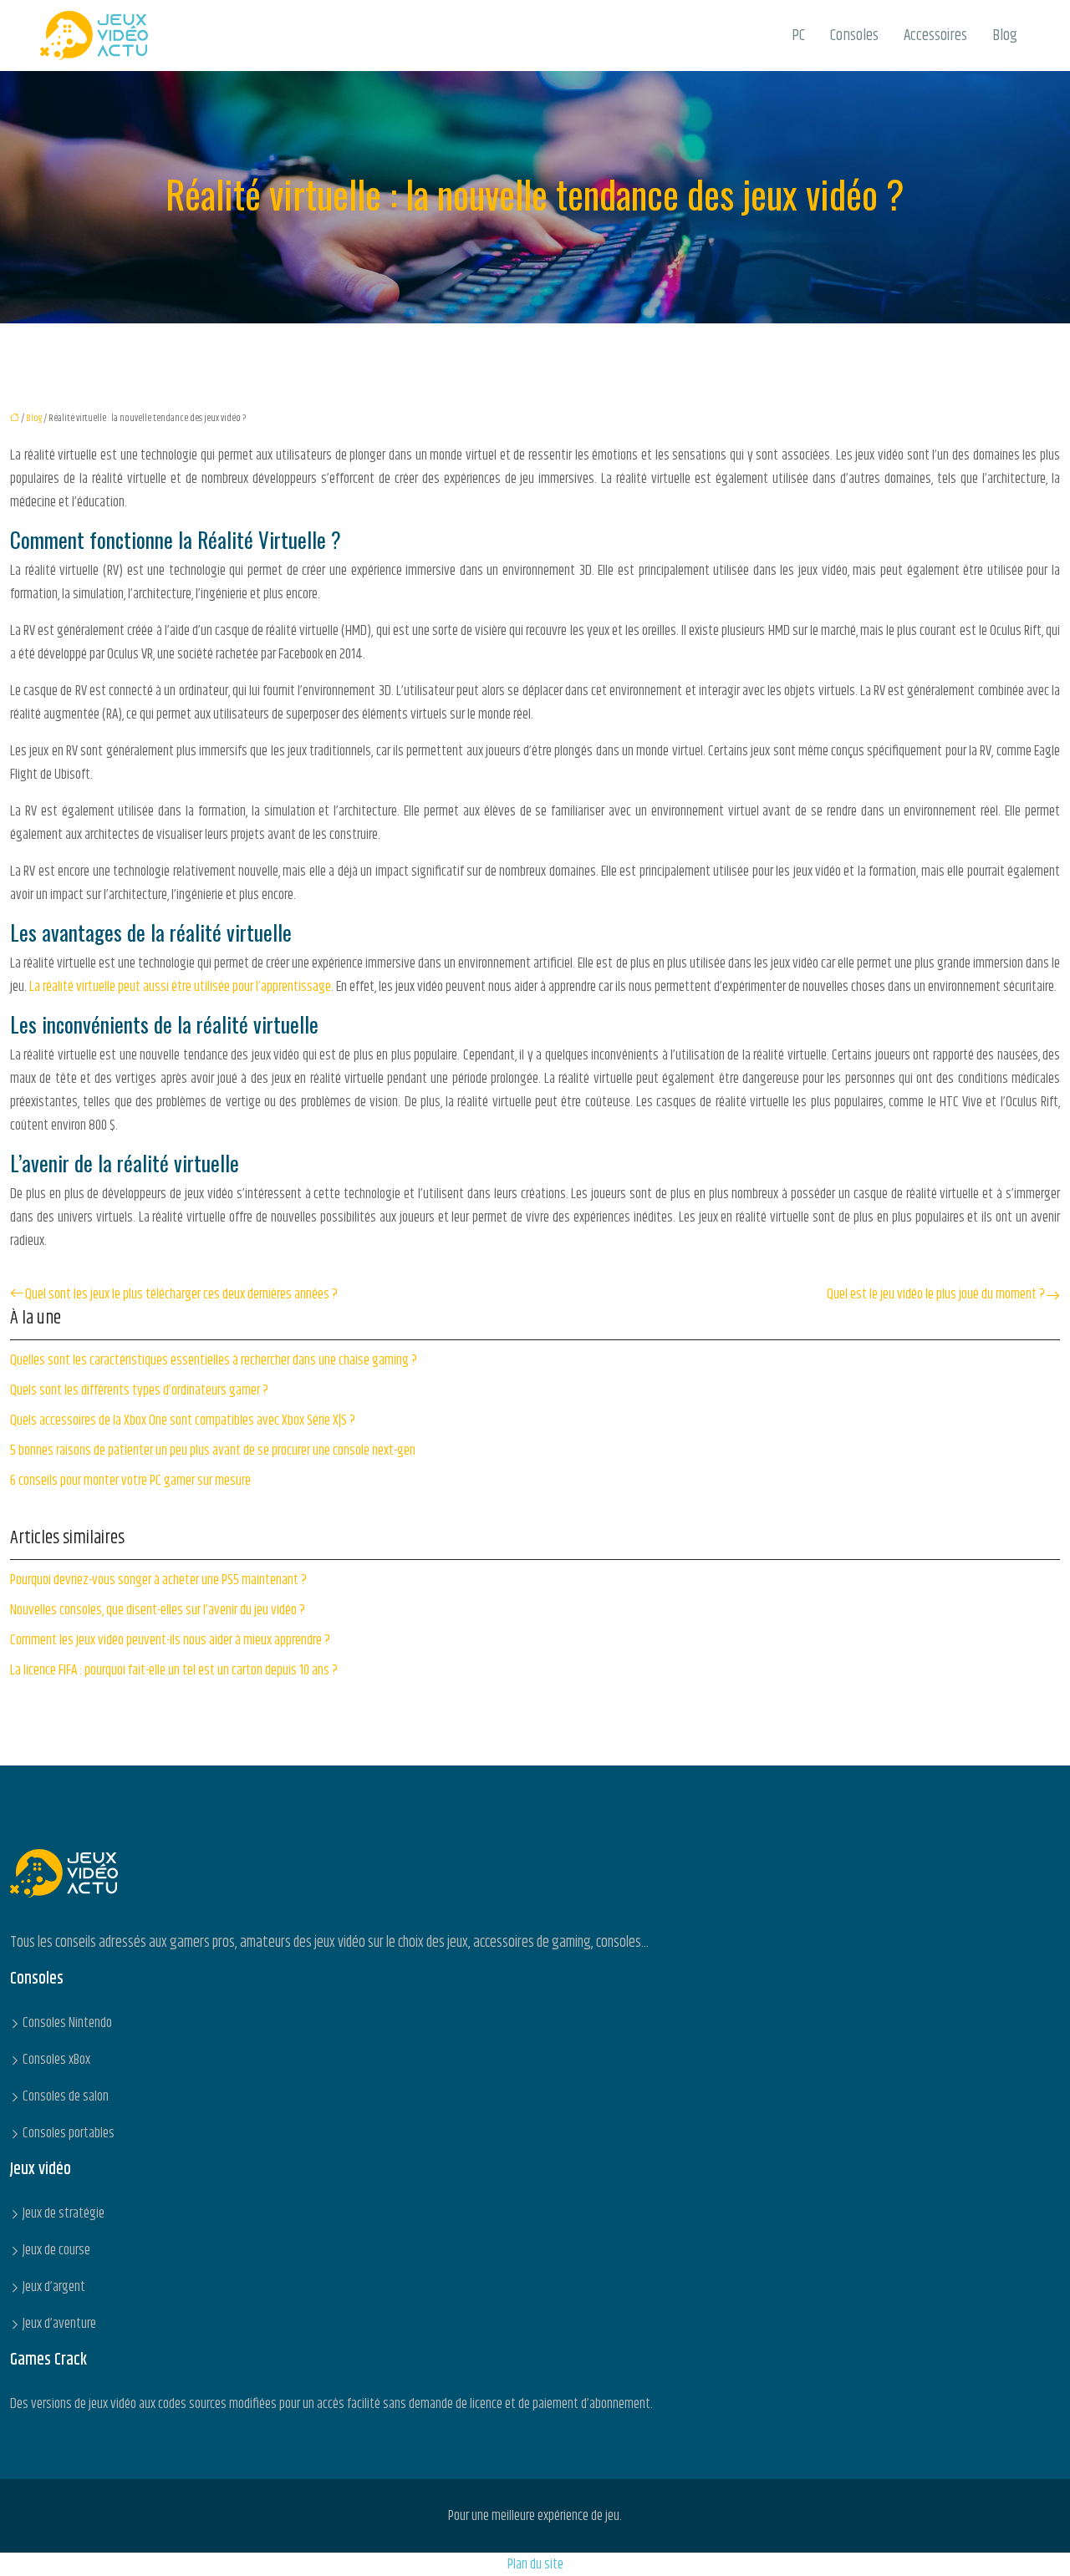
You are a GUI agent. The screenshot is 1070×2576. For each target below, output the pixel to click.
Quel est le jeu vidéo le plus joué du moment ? (936, 1294)
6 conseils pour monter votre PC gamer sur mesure (130, 1481)
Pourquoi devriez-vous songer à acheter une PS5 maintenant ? (158, 1580)
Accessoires (935, 36)
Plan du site (535, 2564)
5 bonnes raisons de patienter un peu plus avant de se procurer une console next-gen (213, 1451)
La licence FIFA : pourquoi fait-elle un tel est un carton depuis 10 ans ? (174, 1670)
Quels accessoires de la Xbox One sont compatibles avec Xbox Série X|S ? (183, 1420)
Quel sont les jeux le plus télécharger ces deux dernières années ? (181, 1294)
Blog (1005, 36)
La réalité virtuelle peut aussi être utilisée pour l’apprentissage (180, 987)
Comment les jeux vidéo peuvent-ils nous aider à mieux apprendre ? (170, 1640)
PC (798, 36)
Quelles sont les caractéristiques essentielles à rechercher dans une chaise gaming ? (214, 1360)
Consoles (854, 36)
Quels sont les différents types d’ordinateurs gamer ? (139, 1390)
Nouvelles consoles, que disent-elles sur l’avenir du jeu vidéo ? (158, 1610)
